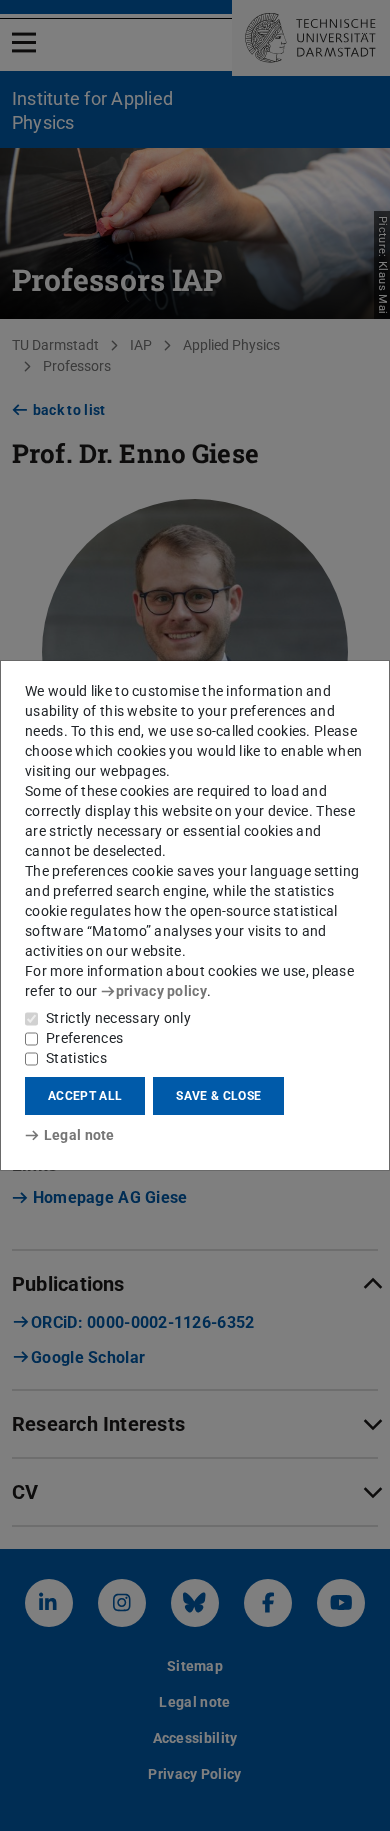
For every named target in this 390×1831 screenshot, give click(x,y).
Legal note (79, 1135)
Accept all (85, 1096)
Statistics (76, 1058)
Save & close (218, 1096)
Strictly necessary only (118, 1018)
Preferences (84, 1038)
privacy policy (161, 991)
